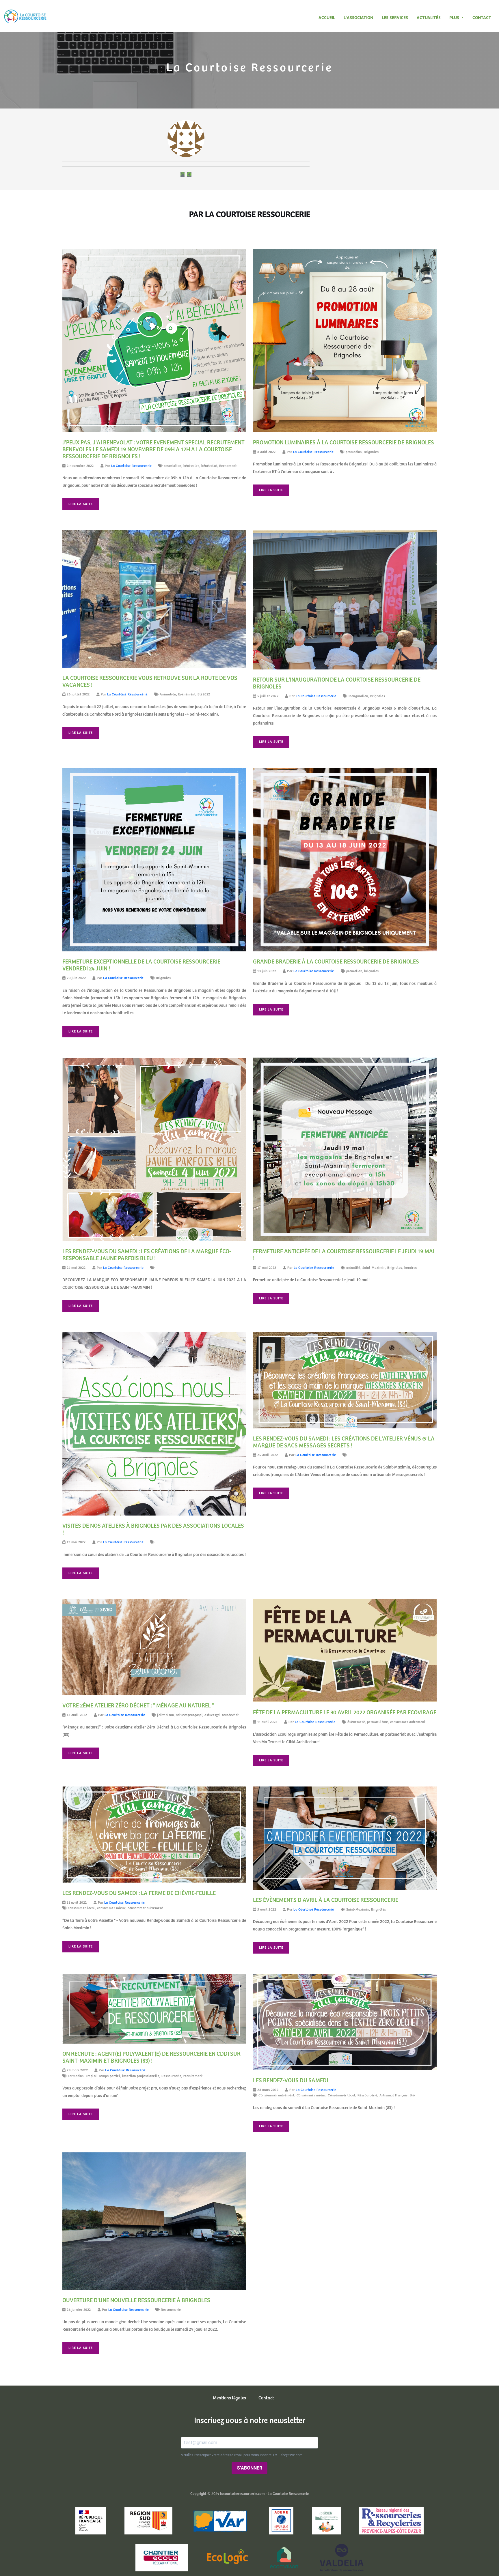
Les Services (395, 18)
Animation (168, 694)
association (173, 466)
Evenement (228, 466)
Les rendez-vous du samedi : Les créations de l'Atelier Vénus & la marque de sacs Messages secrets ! (344, 1442)
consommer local (81, 1908)
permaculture (378, 1722)
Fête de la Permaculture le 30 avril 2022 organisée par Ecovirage (345, 1713)
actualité (353, 1268)
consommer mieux (111, 1908)
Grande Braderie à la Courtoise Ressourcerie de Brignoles (336, 962)
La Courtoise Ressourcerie (132, 466)
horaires (411, 1268)
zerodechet (230, 1715)
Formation (76, 2076)
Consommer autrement (277, 2095)
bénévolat (209, 466)
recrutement (193, 2076)
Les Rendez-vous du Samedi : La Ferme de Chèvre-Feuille (139, 1893)
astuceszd (212, 1715)
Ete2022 (204, 694)
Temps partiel (110, 2076)
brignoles (372, 971)
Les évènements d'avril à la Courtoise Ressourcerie (326, 1900)
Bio (412, 2095)
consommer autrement (408, 1722)
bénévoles (191, 466)
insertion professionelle (141, 2076)
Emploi (91, 2076)
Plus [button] (455, 18)
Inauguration (358, 696)
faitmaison (165, 1715)
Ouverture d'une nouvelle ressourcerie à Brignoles (136, 2301)
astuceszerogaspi (189, 1715)
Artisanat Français (394, 2095)
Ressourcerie (171, 2076)
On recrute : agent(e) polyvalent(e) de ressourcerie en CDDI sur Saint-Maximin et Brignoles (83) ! (151, 2058)
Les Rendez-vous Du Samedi (291, 2081)
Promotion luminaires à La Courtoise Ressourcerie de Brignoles (343, 443)
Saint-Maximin (374, 1268)
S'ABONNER (249, 2468)
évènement (356, 1722)
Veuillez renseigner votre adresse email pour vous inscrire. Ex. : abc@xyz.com (242, 2455)
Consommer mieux (311, 2095)
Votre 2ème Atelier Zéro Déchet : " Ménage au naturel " (138, 1706)
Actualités (429, 18)
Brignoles (371, 452)
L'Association (358, 18)
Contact (482, 18)
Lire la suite (81, 504)
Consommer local (342, 2095)
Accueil (327, 18)
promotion (354, 452)
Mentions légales (229, 2398)
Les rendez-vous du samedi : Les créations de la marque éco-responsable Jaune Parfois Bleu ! (147, 1255)
